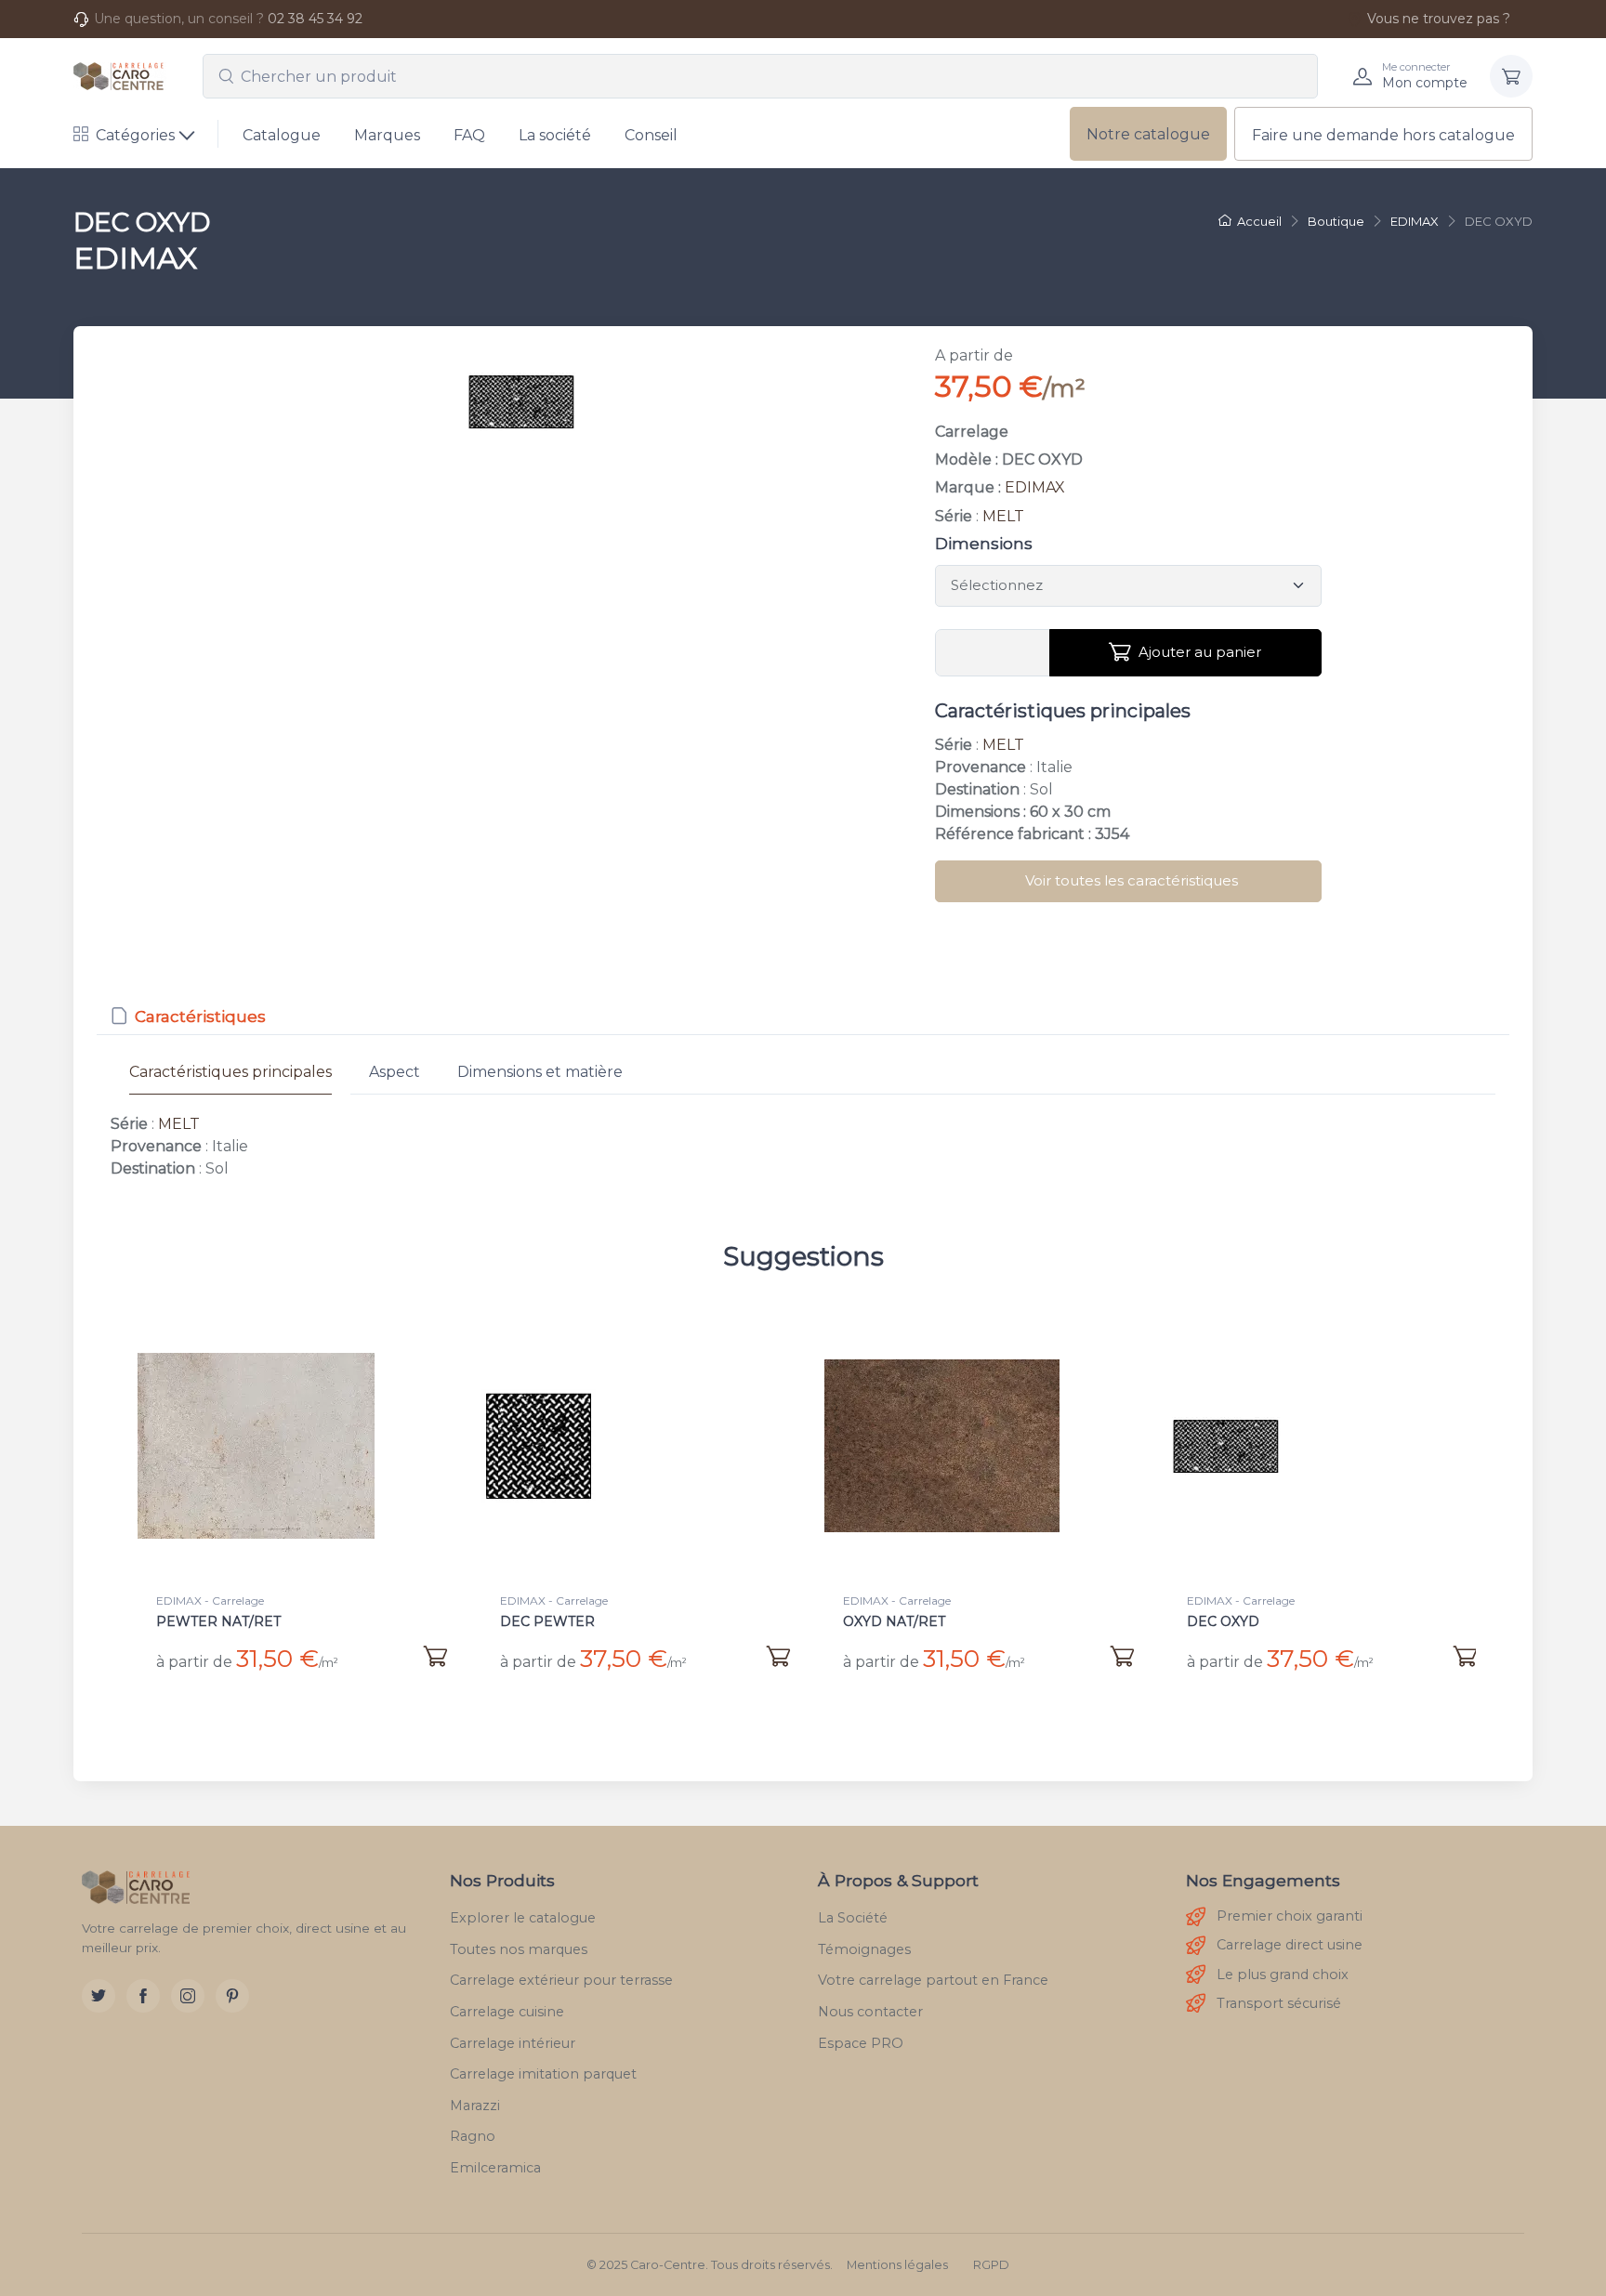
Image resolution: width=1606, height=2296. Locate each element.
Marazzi (475, 2106)
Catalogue (282, 135)
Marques (387, 135)
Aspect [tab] (395, 1072)
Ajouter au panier (1200, 652)
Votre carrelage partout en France (933, 1980)
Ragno (473, 2136)
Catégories (135, 135)
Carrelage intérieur (513, 2043)
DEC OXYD (1223, 1621)
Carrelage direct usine (1290, 1945)
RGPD (991, 2265)
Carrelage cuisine (507, 2012)
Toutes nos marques (519, 1949)
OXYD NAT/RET (894, 1621)
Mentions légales (897, 2265)
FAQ (469, 135)
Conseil (651, 135)
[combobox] (760, 76)
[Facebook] (143, 1996)
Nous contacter (870, 2012)
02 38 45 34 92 (315, 19)
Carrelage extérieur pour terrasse (561, 1980)
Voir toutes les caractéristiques (1132, 880)
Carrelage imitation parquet (543, 2074)
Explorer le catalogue (523, 1918)
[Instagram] (188, 1996)
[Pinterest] (232, 1996)
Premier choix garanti (1290, 1916)
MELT (1003, 516)
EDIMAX (1035, 487)
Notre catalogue (1148, 134)
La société (555, 135)
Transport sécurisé (1279, 2003)
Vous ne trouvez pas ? (1439, 19)
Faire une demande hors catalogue (1383, 135)
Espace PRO (861, 2043)
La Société (853, 1918)
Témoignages (864, 1949)
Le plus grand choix (1283, 1975)
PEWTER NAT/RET (218, 1621)
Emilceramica (495, 2168)
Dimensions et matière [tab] (540, 1072)
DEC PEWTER (547, 1621)
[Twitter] (99, 1996)
